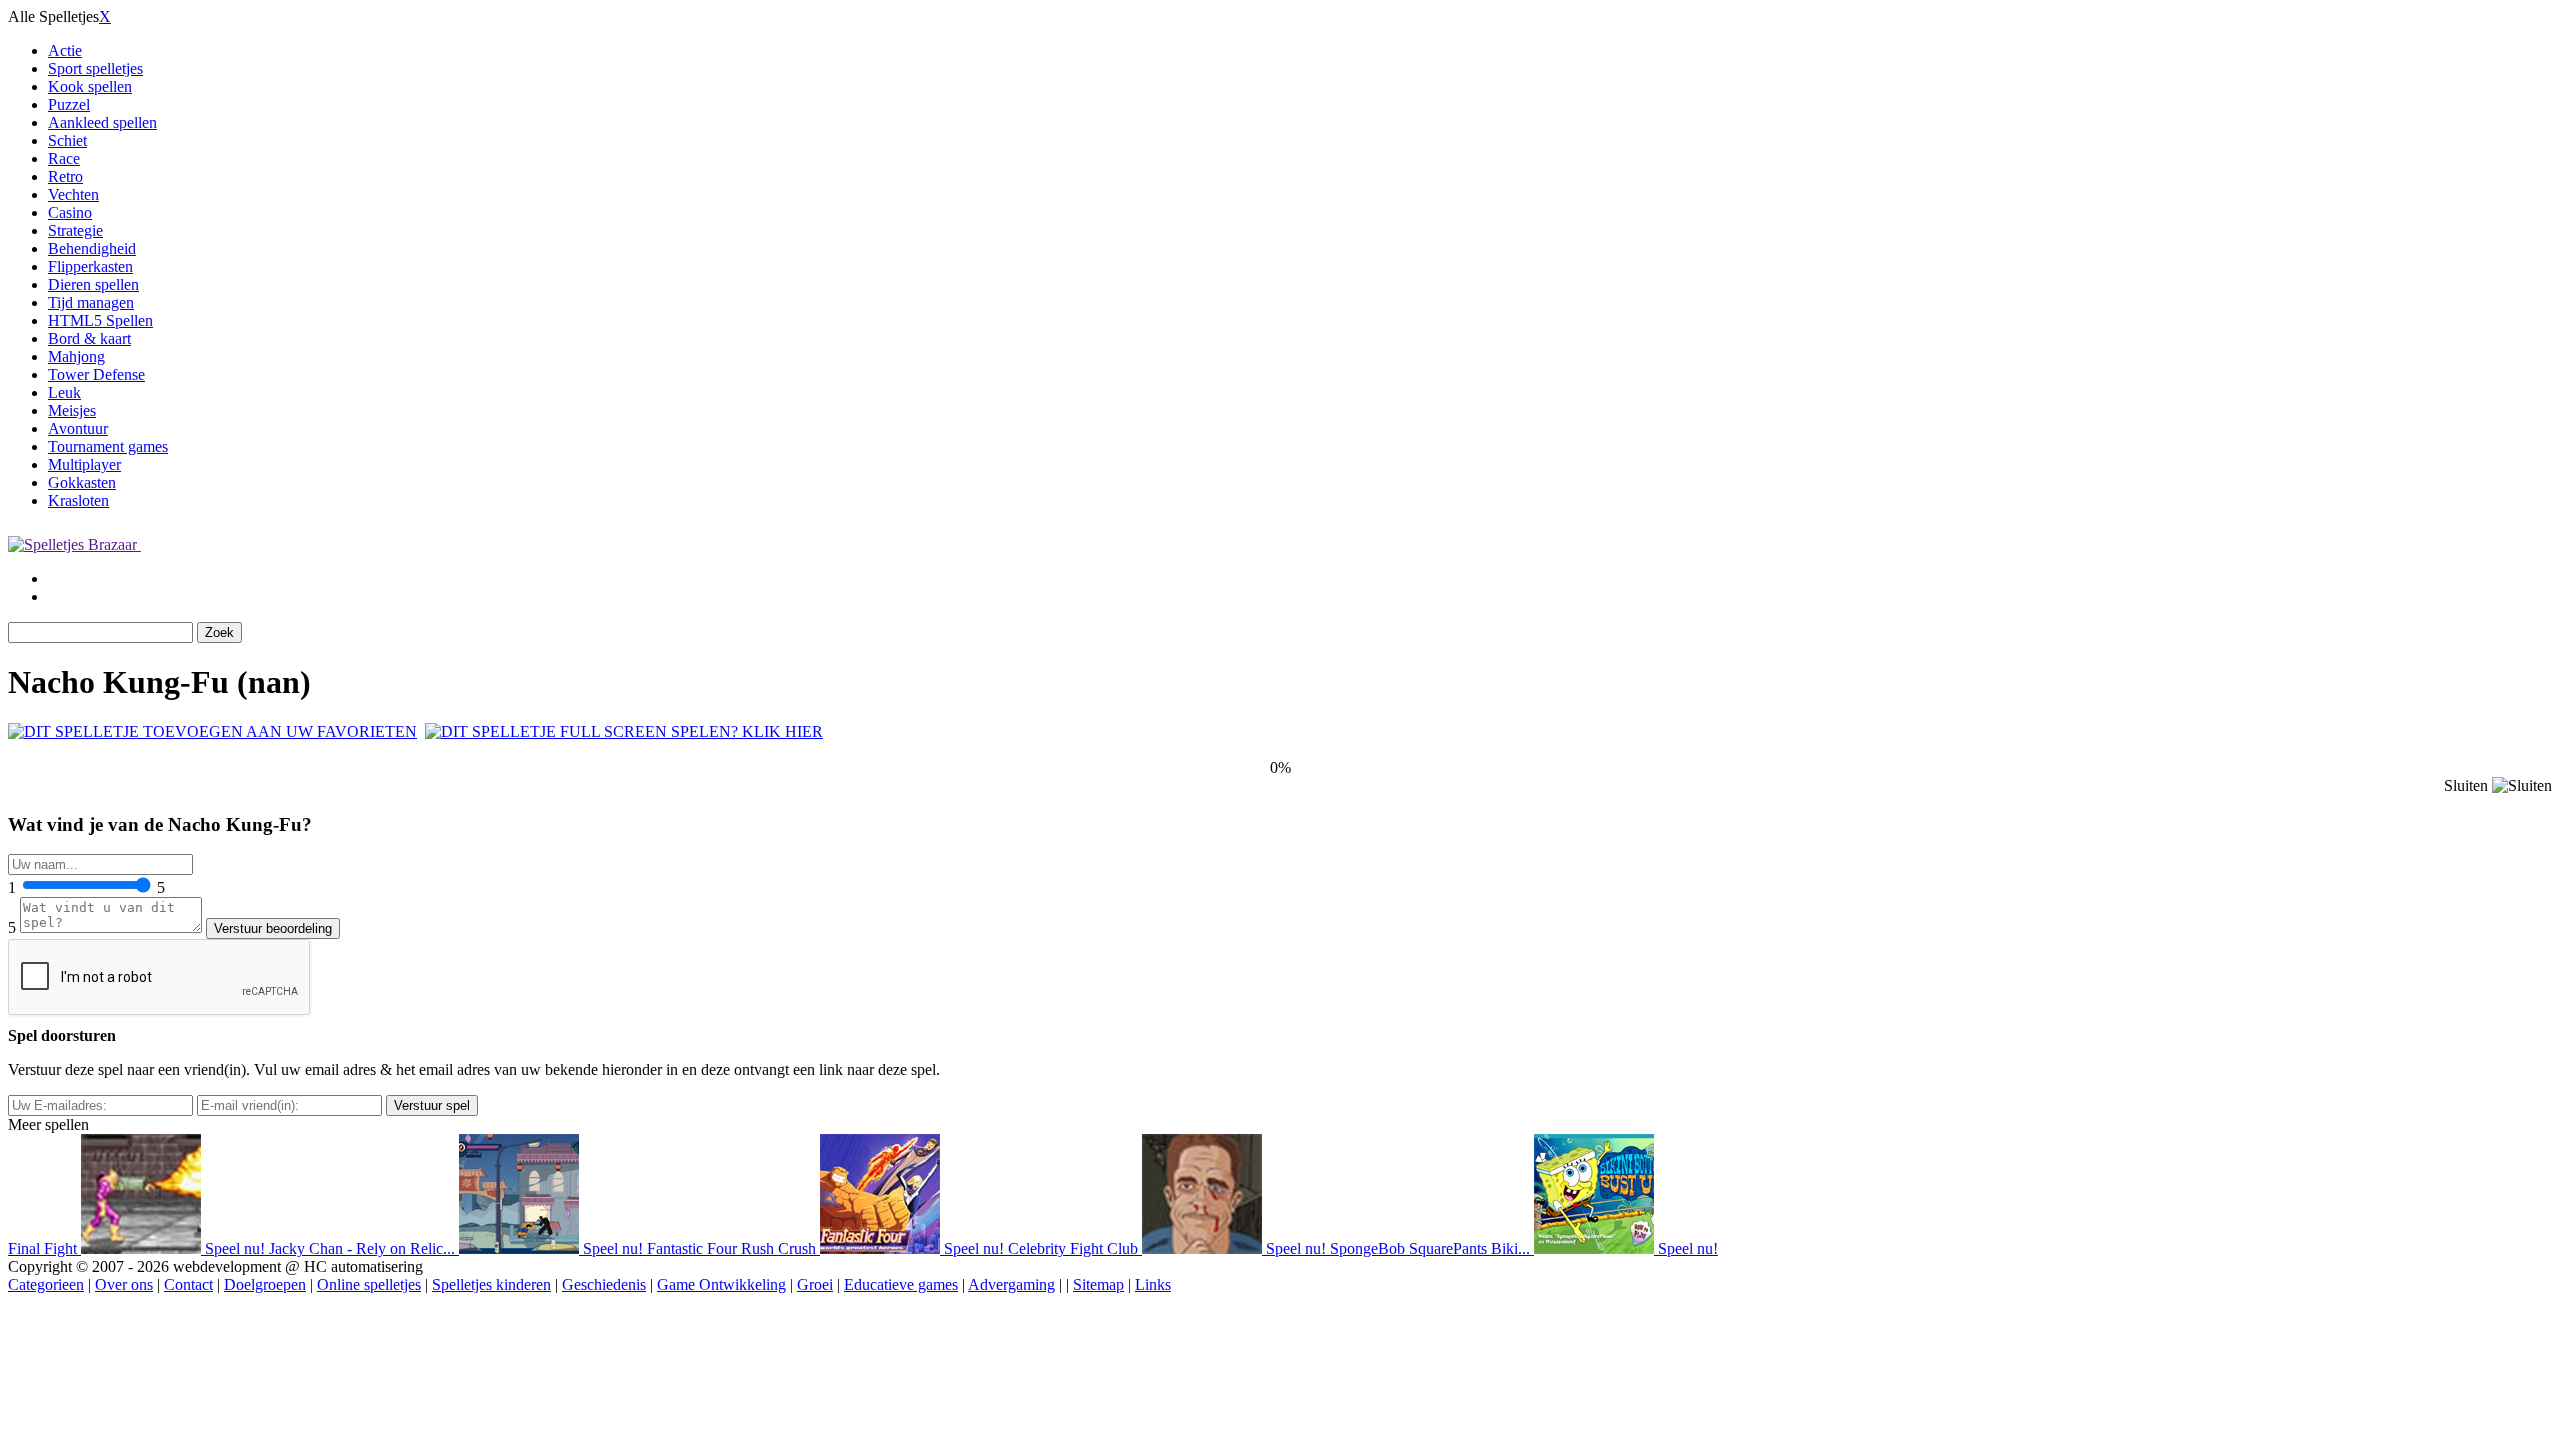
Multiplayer (84, 464)
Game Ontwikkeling (721, 1284)
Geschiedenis (604, 1284)
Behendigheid (92, 248)
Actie (65, 50)
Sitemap (1098, 1284)
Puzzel (69, 104)
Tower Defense (96, 374)
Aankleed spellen (102, 122)
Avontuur (78, 428)
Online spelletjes (369, 1284)
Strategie (75, 230)
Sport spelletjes (95, 68)
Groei (815, 1284)
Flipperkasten (90, 266)
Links (1153, 1284)
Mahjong (76, 356)
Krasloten (78, 500)
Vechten (73, 194)
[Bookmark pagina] (212, 731)
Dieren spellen (93, 284)
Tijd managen (91, 302)
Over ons (124, 1284)
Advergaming (1011, 1284)
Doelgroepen (265, 1284)
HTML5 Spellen (100, 320)
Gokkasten (82, 482)
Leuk (64, 392)
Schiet (67, 140)
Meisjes (72, 410)
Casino (70, 212)
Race (64, 158)
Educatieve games (901, 1284)
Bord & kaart (89, 338)
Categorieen (46, 1284)
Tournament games (108, 446)
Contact (188, 1284)
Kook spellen (90, 86)
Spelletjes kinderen (491, 1284)
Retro (65, 176)
